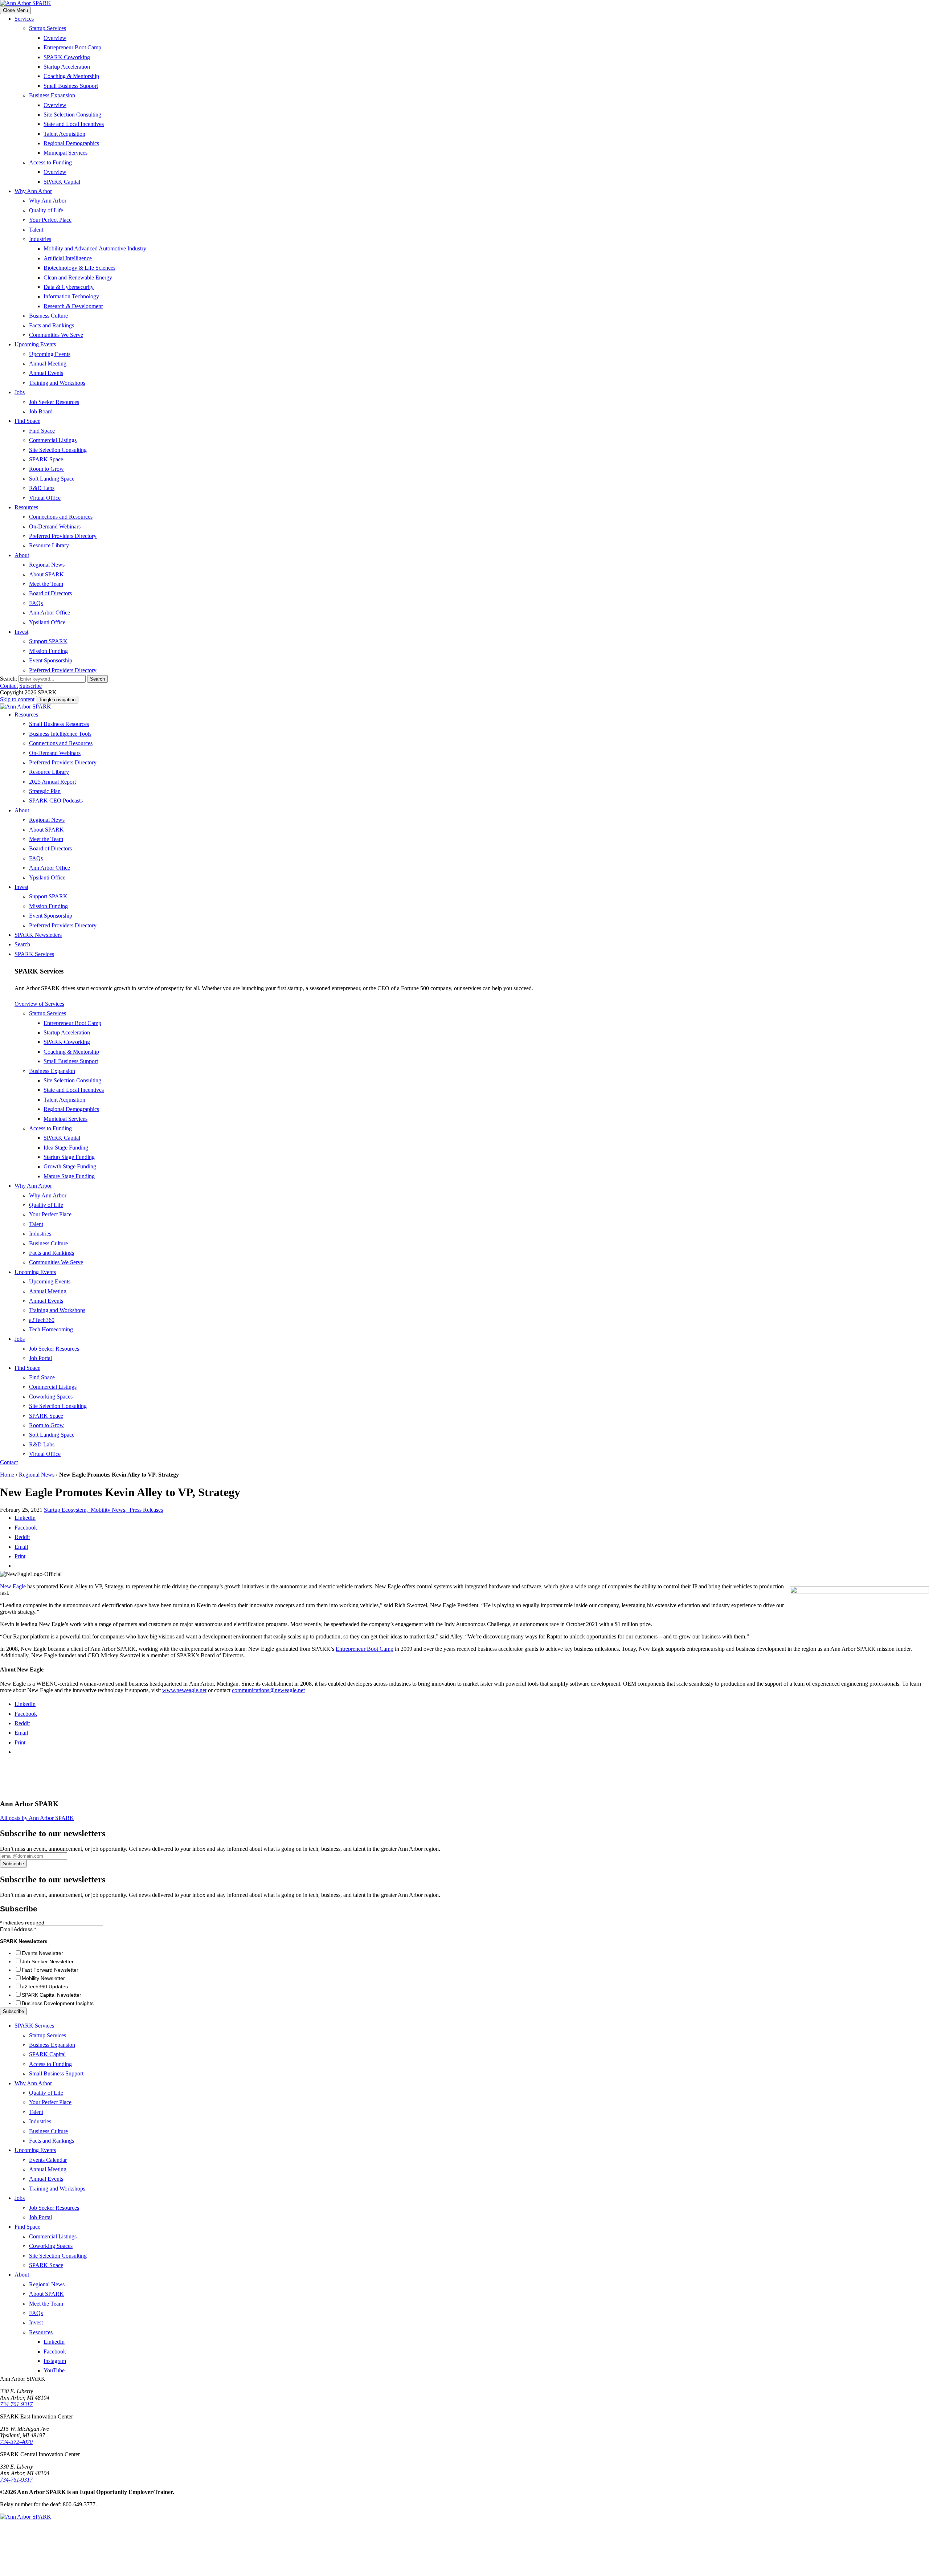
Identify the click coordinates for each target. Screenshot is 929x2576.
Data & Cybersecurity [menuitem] (69, 287)
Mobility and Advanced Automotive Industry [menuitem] (95, 248)
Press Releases (146, 1510)
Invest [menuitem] (21, 632)
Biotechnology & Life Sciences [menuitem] (79, 268)
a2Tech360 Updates (45, 1987)
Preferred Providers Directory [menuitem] (63, 536)
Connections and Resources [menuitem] (61, 517)
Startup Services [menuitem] (48, 28)
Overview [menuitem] (55, 38)
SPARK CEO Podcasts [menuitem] (56, 801)
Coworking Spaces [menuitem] (51, 1397)
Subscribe (30, 686)
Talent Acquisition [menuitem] (64, 134)
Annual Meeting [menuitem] (48, 364)
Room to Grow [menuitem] (46, 469)
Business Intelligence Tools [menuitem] (60, 734)
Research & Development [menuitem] (73, 306)
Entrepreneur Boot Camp (365, 1649)
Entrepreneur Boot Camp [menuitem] (72, 47)
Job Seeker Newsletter (48, 1961)
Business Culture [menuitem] (48, 316)
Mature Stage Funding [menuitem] (69, 1176)
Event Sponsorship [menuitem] (51, 660)
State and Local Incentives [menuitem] (74, 124)
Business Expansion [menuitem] (52, 95)
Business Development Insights (58, 2003)
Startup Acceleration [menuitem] (67, 67)
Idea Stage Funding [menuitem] (66, 1148)
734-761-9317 (16, 2404)
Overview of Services (39, 1004)
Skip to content (17, 699)
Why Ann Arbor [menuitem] (33, 191)
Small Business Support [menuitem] (71, 86)
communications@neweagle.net (268, 1690)
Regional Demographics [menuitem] (71, 143)
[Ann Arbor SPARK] (54, 2573)
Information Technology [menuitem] (71, 296)
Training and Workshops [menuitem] (57, 383)
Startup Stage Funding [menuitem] (69, 1157)
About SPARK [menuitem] (46, 574)
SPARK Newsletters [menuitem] (38, 935)
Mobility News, (110, 1510)
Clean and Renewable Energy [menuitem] (78, 277)
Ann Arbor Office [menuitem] (50, 613)
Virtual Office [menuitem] (45, 498)
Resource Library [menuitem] (49, 545)
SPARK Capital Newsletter (52, 1995)
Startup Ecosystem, (67, 1510)
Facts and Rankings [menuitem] (52, 325)
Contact (9, 686)
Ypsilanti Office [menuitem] (47, 622)
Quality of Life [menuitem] (46, 210)
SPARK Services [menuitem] (34, 954)
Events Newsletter (42, 1953)
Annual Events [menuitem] (46, 373)
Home (7, 1475)
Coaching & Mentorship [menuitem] (71, 76)
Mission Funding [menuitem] (48, 651)
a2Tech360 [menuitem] (42, 1320)
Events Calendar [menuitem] (48, 2160)
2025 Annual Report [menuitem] (52, 782)
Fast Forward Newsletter (50, 1970)
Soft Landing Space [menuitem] (52, 479)
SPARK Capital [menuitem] (62, 182)
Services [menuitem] (24, 19)
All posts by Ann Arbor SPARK (37, 1818)
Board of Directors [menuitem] (50, 593)
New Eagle (13, 1586)
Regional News (37, 1475)
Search (97, 679)
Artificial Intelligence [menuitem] (68, 258)
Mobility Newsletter (43, 1978)
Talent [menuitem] (36, 230)
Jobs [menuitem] (20, 392)
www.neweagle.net (184, 1690)
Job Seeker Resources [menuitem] (54, 402)
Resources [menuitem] (26, 507)
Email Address (18, 1929)
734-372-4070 (16, 2442)
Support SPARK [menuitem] (48, 641)
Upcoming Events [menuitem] (35, 344)
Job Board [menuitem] (41, 411)
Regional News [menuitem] (47, 565)
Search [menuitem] (22, 944)
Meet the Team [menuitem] (46, 584)
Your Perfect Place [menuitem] (50, 220)
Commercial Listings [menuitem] (53, 440)
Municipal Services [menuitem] (66, 153)
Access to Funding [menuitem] (50, 162)
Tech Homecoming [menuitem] (51, 1329)
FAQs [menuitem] (36, 603)
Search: (9, 679)
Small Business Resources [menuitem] (59, 724)
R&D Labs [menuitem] (42, 488)
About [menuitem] (22, 555)
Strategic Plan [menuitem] (45, 791)
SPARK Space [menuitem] (46, 459)
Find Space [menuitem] (27, 421)
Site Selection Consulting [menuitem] (72, 115)
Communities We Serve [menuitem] (56, 335)
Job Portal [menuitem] (40, 1358)
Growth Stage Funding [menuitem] (70, 1166)
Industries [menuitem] (40, 239)
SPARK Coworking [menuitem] (67, 57)
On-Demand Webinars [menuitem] (55, 526)
